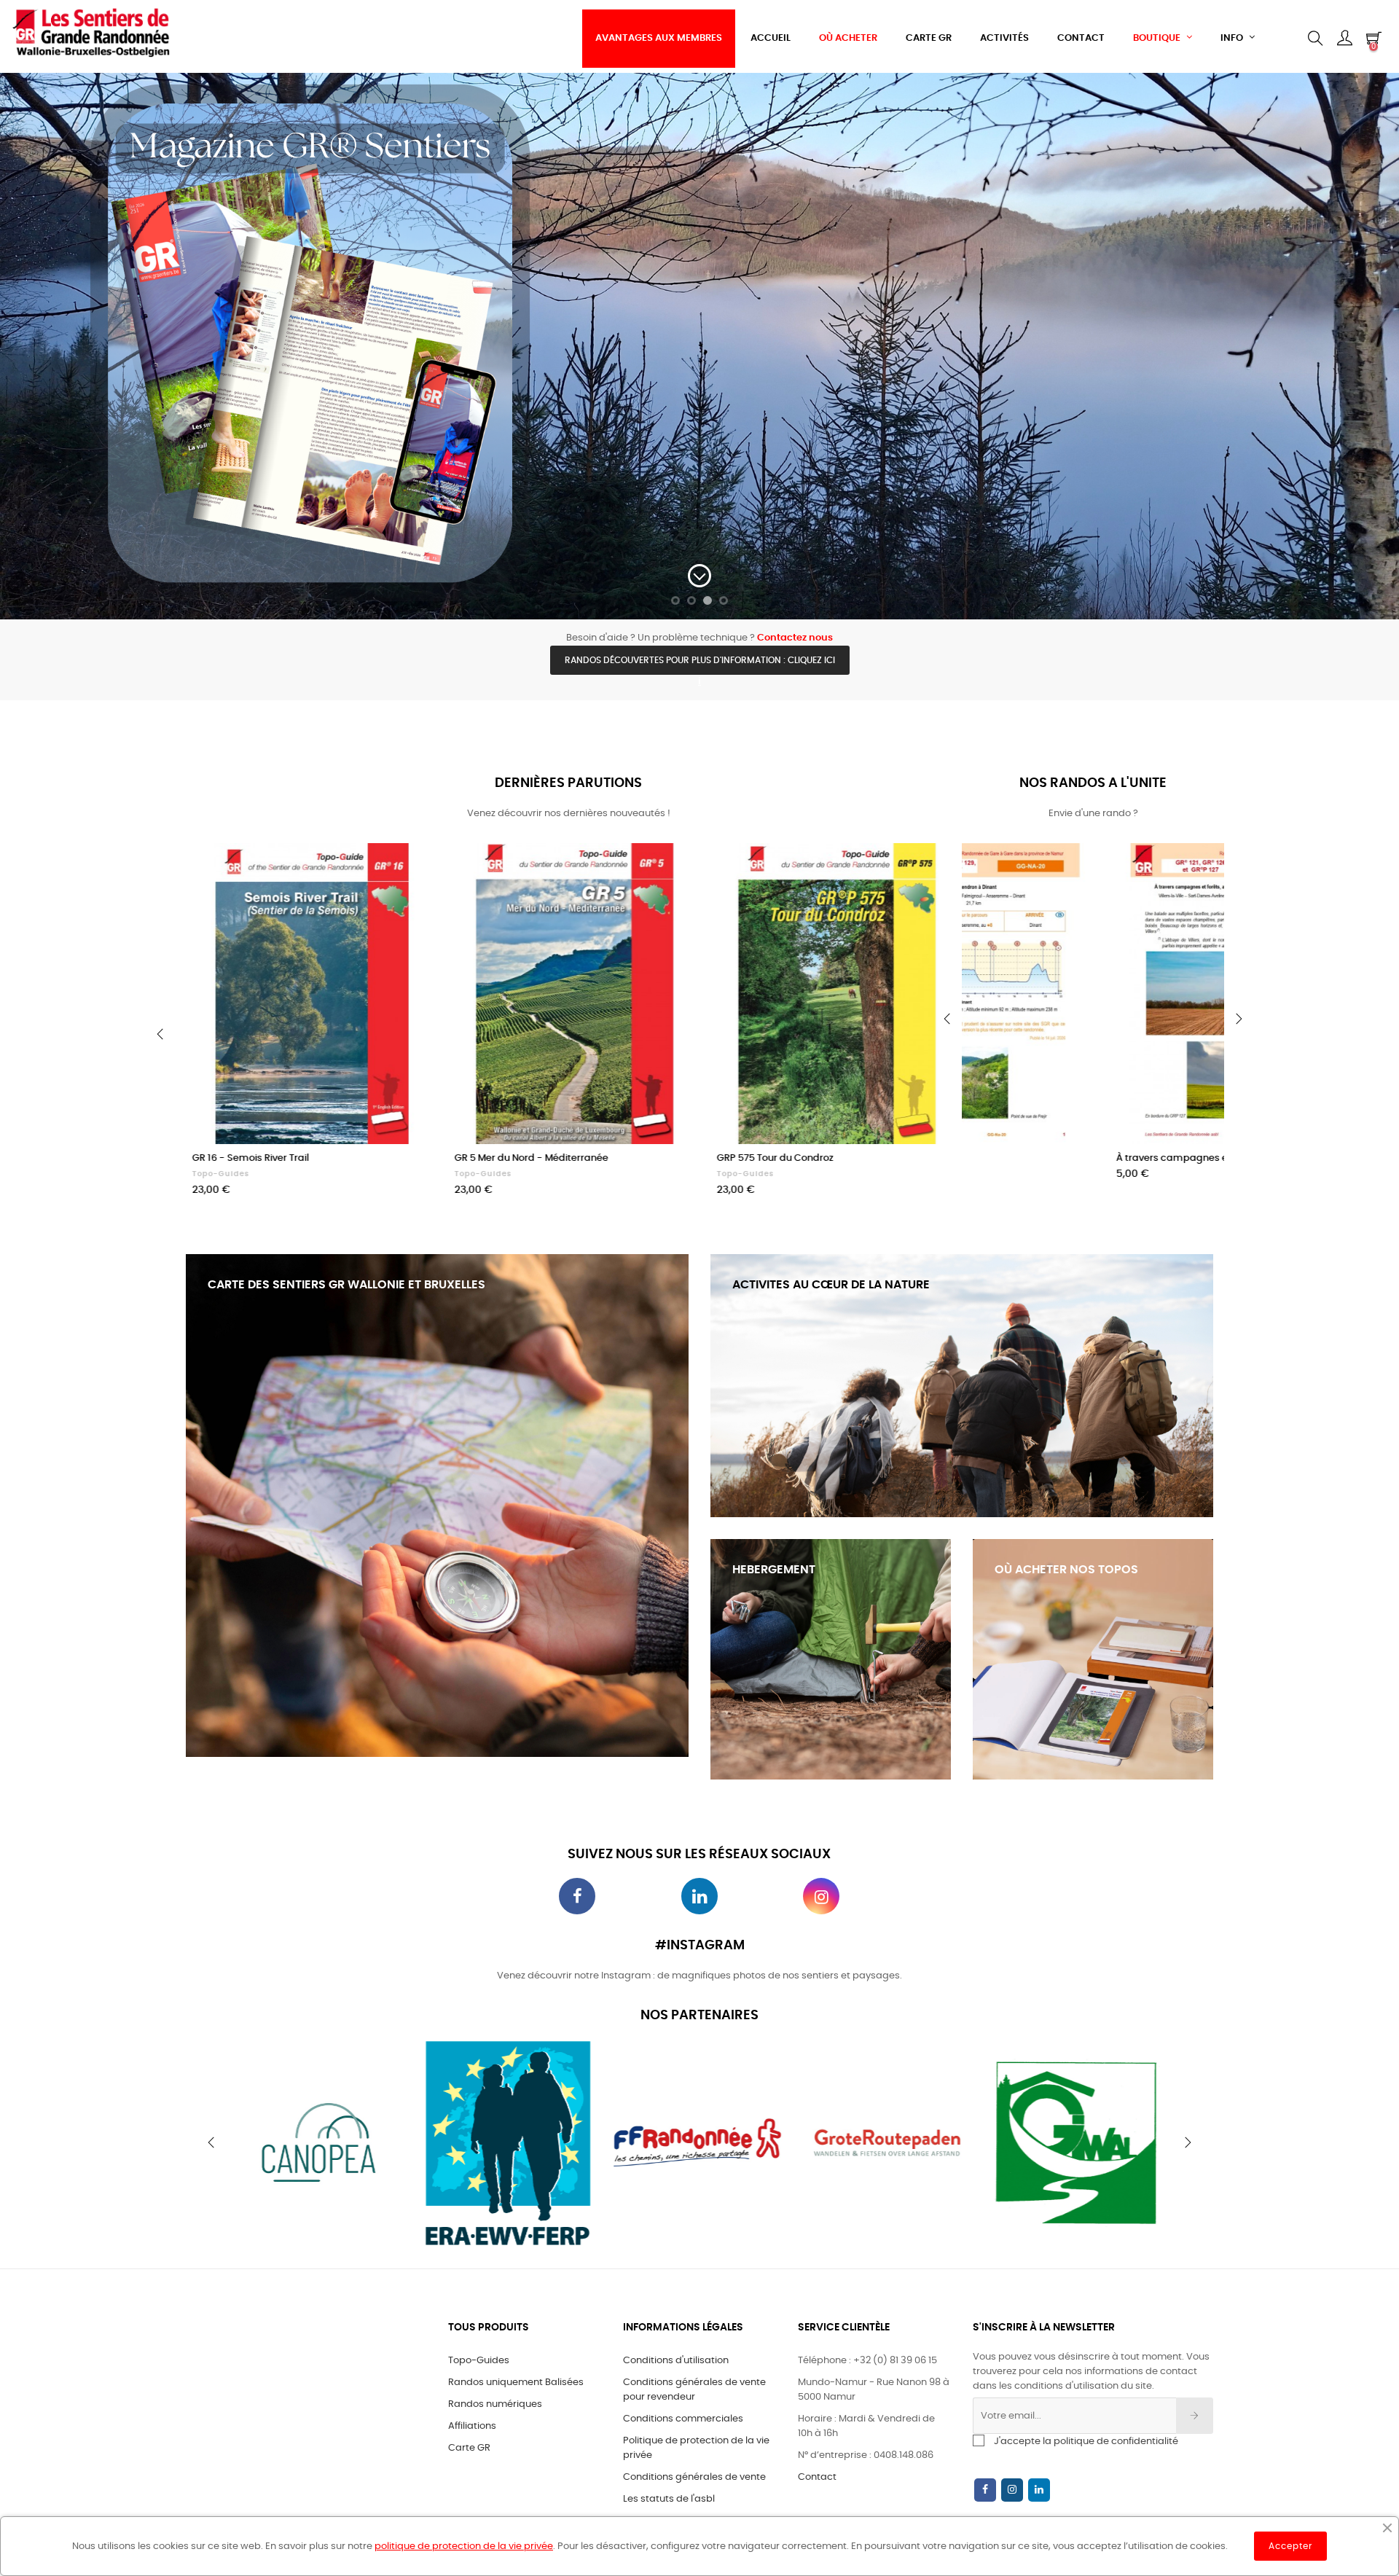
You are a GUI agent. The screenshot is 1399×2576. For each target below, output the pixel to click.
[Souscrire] (1195, 2416)
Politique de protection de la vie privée (696, 2448)
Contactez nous (795, 638)
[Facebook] (985, 2490)
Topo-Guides (477, 1174)
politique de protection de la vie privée (464, 2546)
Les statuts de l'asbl (669, 2499)
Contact (817, 2477)
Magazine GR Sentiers (233, 1174)
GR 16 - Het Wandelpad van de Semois (538, 1158)
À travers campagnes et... (1034, 1158)
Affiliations (472, 2426)
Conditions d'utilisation (676, 2361)
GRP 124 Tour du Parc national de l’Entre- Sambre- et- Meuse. (828, 1166)
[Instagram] (1012, 2490)
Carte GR (469, 2448)
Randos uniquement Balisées (516, 2383)
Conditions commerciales (683, 2419)
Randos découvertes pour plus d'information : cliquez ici (700, 660)
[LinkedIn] (1039, 2490)
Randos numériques (495, 2404)
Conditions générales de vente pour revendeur (694, 2390)
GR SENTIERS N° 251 (230, 1158)
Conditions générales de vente (694, 2477)
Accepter (1290, 2546)
